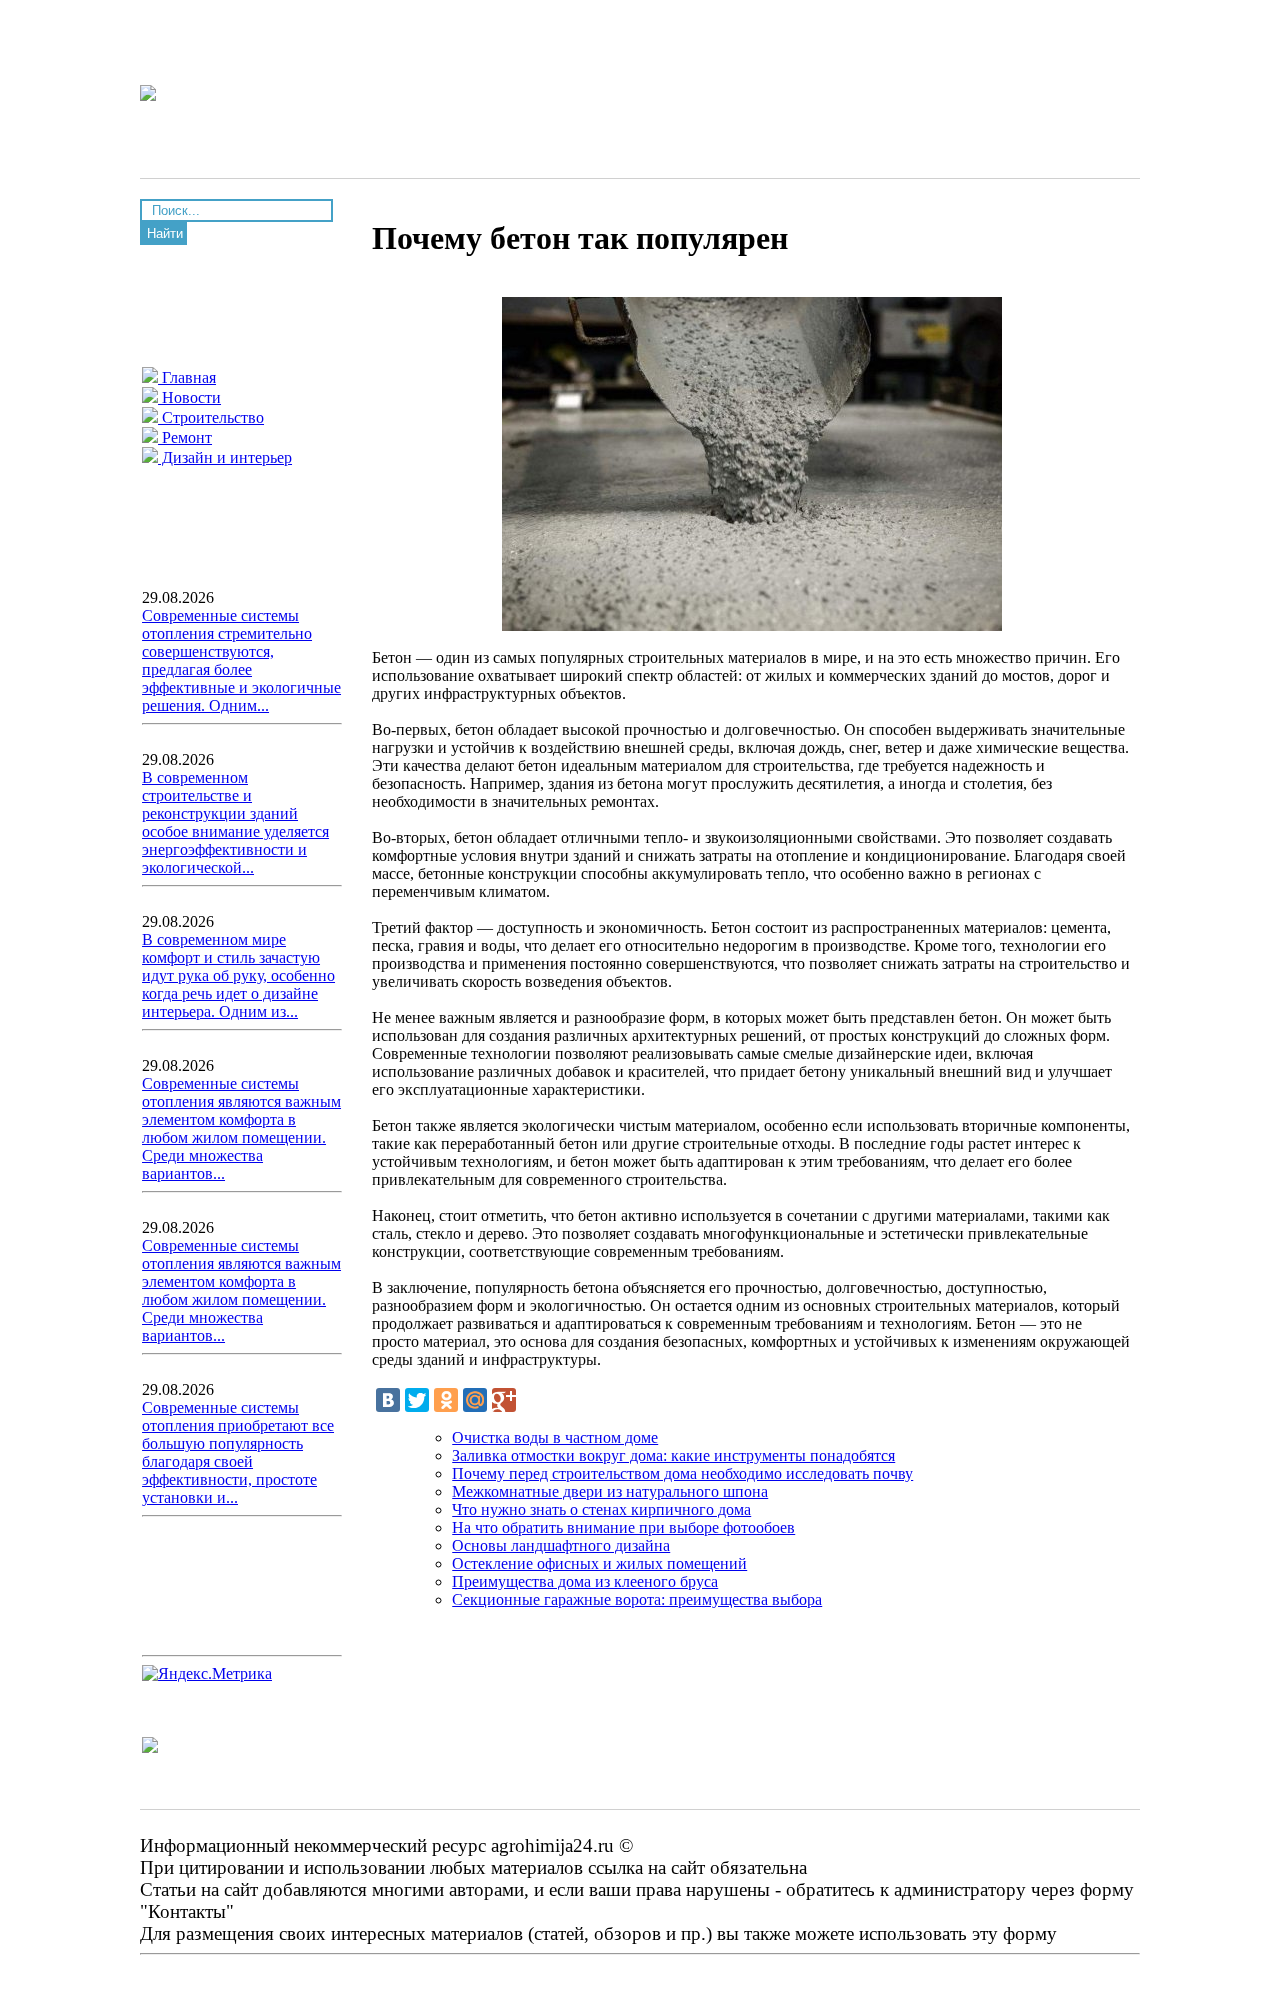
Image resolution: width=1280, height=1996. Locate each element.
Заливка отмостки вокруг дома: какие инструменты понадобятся (673, 1455)
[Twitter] (417, 1400)
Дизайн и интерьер (225, 457)
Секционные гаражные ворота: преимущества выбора (637, 1599)
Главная (187, 377)
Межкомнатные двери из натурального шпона (610, 1491)
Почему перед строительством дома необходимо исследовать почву (682, 1473)
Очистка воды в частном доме (555, 1437)
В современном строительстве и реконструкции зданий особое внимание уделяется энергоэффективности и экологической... (235, 822)
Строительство (211, 417)
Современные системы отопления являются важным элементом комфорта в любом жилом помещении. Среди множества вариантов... (241, 1128)
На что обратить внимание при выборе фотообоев (623, 1527)
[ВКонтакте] (388, 1400)
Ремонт (185, 437)
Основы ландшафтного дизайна (561, 1545)
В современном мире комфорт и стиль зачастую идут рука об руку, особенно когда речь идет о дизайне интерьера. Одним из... (238, 975)
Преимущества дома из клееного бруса (585, 1581)
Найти (165, 233)
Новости (189, 397)
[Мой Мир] (475, 1400)
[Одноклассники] (446, 1400)
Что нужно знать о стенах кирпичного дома (601, 1509)
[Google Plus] (504, 1400)
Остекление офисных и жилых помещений (599, 1563)
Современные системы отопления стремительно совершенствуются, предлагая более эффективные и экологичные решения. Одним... (241, 660)
